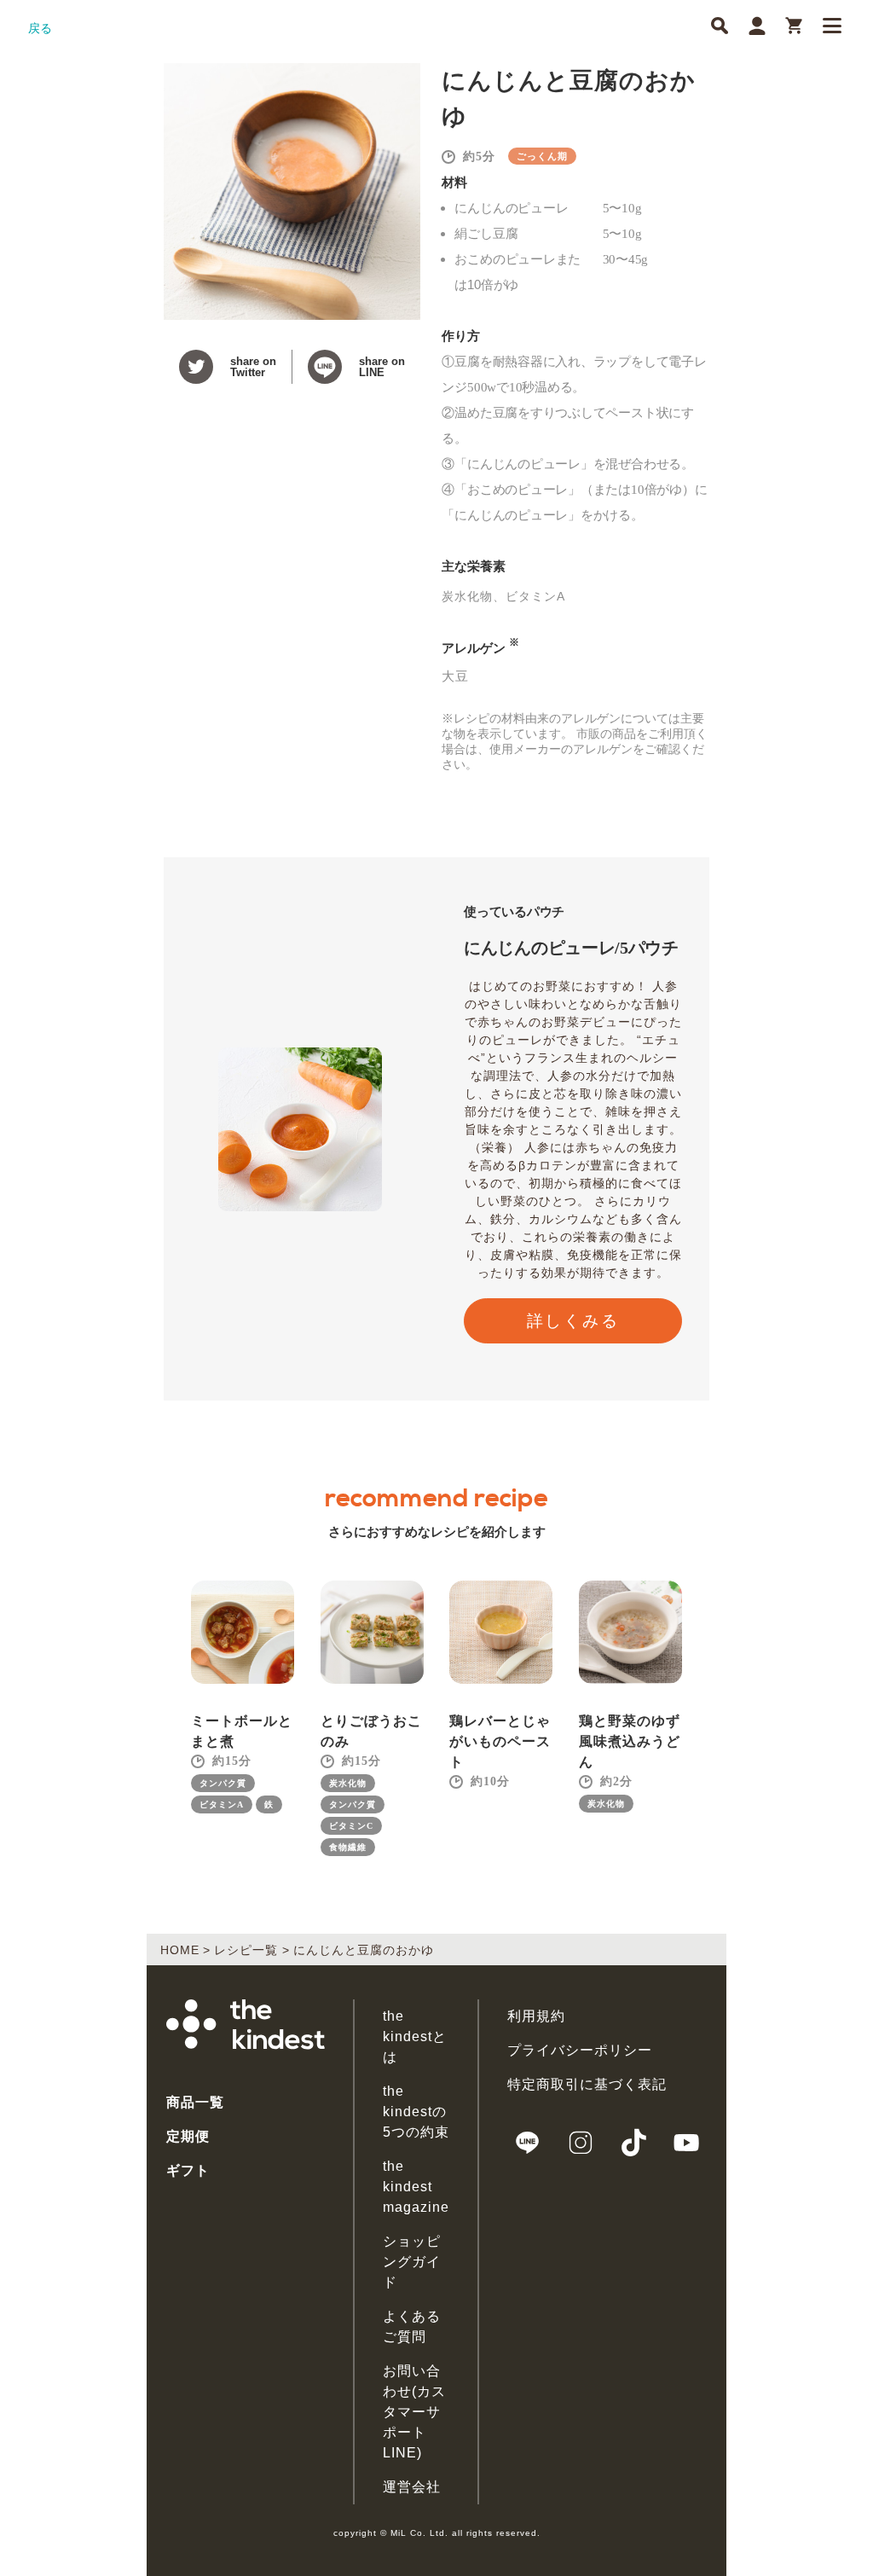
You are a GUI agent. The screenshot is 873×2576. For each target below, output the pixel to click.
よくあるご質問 (412, 2327)
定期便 (188, 2136)
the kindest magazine (416, 2187)
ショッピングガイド (412, 2262)
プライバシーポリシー (580, 2050)
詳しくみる (573, 1321)
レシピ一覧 (246, 1950)
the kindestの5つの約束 (416, 2112)
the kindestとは (415, 2036)
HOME (180, 1950)
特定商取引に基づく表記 (587, 2084)
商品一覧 (195, 2102)
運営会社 (412, 2487)
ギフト (188, 2170)
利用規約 (536, 2016)
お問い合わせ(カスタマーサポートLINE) (414, 2412)
